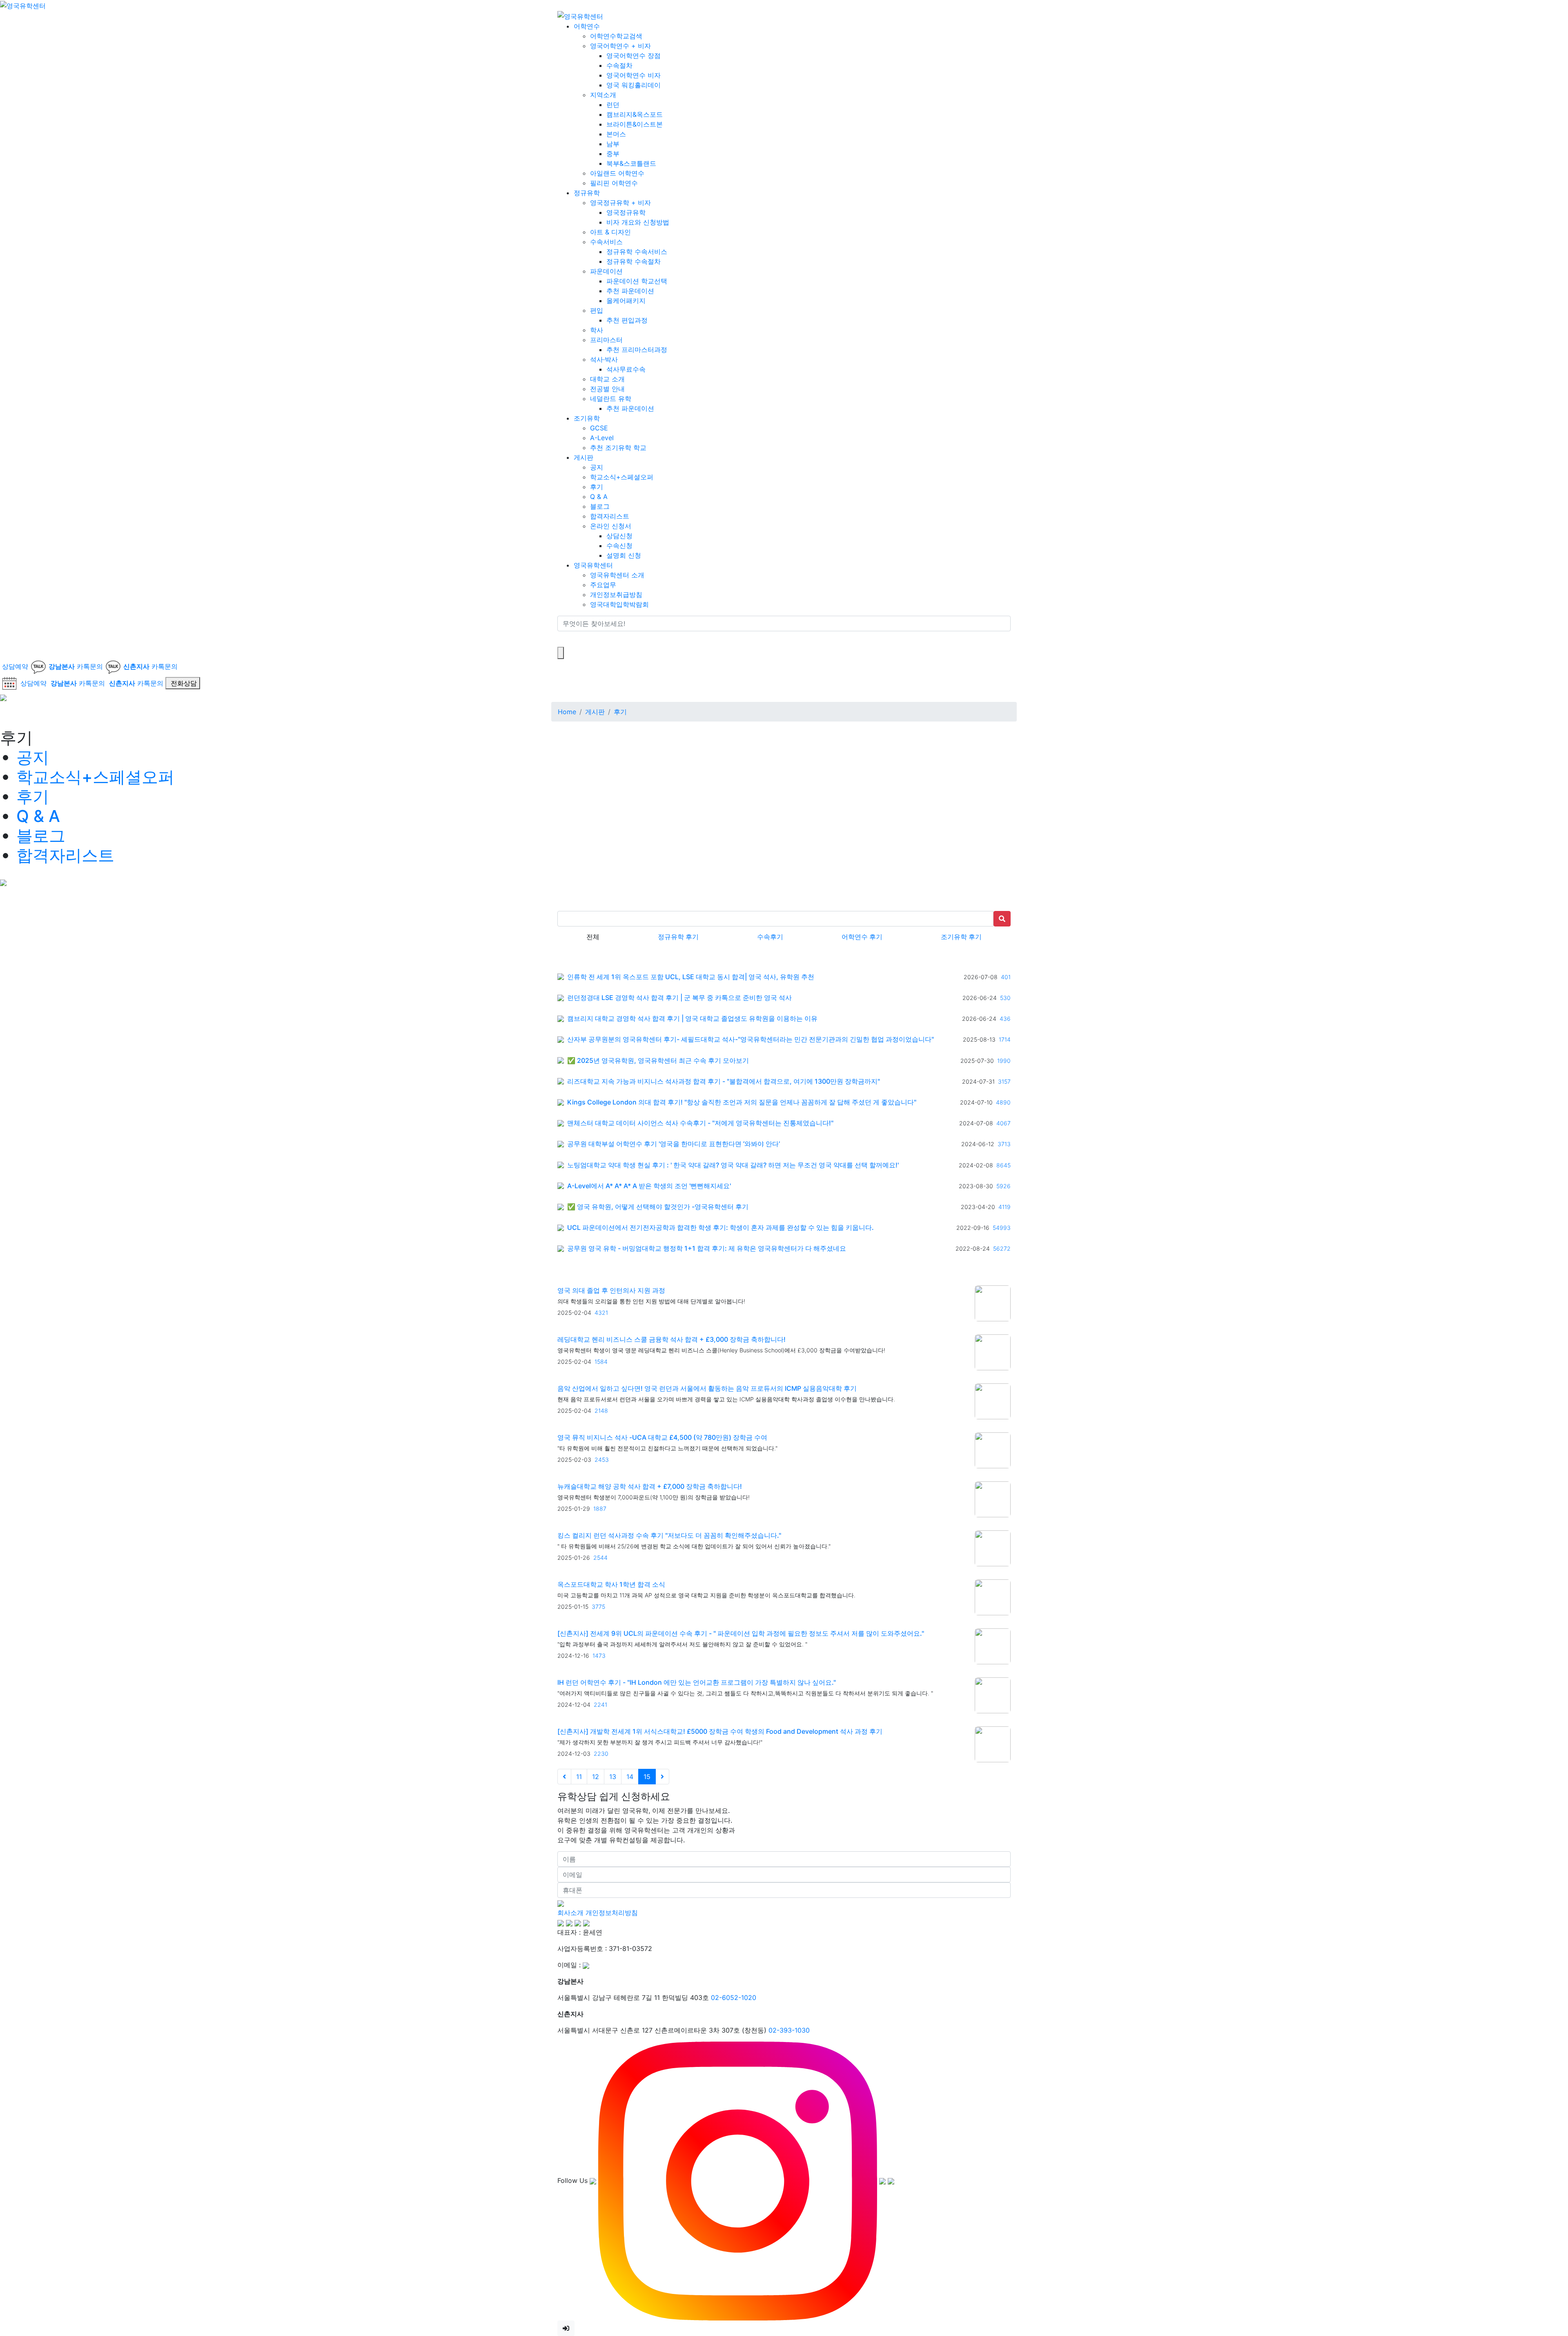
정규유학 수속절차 (634, 261)
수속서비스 (606, 241)
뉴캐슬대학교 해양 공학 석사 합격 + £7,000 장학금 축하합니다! (650, 1486)
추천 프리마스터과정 (637, 349)
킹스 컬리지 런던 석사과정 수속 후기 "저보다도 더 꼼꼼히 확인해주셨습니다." (669, 1535)
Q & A (599, 496)
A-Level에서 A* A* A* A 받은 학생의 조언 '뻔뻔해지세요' (649, 1186)
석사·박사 (604, 359)
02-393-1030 (789, 2030)
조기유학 (587, 418)
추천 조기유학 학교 (618, 447)
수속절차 (619, 65)
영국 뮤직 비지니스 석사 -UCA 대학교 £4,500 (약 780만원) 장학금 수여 (662, 1437)
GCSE (599, 428)
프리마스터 (606, 339)
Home (567, 712)
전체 (593, 937)
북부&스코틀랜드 (631, 163)
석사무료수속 (626, 369)
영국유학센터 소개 (617, 575)
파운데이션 (606, 271)
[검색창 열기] (561, 652)
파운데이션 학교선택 (637, 281)
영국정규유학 (626, 212)
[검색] (563, 639)
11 (579, 1777)
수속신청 (619, 545)
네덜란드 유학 (611, 398)
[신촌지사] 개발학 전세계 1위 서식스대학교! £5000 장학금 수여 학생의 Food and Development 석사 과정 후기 (720, 1731)
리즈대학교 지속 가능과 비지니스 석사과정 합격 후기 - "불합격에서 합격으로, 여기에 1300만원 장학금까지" (724, 1081)
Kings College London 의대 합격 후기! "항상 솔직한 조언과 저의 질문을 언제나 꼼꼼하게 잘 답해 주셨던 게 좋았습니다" (742, 1102)
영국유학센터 (593, 565)
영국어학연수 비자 (634, 75)
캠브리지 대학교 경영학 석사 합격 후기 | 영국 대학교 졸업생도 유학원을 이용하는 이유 (692, 1019)
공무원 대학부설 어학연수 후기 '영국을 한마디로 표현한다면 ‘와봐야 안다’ (674, 1144)
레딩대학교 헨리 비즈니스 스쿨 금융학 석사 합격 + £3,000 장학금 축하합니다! (672, 1339)
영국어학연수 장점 (634, 55)
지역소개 (603, 94)
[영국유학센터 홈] (23, 5)
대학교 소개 (607, 379)
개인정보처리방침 (612, 1913)
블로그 (600, 506)
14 (630, 1777)
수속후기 (770, 937)
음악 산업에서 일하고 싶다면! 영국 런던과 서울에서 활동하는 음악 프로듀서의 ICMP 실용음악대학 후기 (707, 1388)
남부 (613, 143)
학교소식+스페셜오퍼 (622, 477)
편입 (597, 310)
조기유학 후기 (961, 937)
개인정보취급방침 (616, 594)
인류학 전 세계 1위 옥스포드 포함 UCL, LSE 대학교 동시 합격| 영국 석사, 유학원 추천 (691, 977)
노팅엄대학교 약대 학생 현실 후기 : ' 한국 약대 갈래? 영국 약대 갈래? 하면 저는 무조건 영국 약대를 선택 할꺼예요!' (733, 1165)
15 (647, 1777)
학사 (597, 330)
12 (596, 1777)
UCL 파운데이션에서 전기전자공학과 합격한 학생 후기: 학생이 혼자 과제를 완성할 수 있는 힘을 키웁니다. (721, 1228)
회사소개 (570, 1913)
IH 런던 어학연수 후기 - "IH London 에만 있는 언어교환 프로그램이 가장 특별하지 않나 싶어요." (697, 1682)
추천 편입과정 (627, 320)
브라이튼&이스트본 (635, 124)
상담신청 (619, 535)
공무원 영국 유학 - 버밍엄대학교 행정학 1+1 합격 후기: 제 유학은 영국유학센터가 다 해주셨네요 (707, 1248)
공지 (597, 467)
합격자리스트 (610, 516)
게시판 (584, 457)
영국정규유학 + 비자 (620, 202)
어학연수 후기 (862, 937)
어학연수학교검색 (616, 36)
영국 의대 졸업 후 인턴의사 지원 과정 (611, 1290)
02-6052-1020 (734, 1998)
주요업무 (603, 584)
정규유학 (587, 192)
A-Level (602, 437)
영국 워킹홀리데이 (634, 85)
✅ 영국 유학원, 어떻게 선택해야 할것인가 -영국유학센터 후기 (658, 1207)
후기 (597, 486)
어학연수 (587, 26)
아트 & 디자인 (610, 232)
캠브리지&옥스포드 (635, 114)
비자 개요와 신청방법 (638, 222)
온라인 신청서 (611, 526)
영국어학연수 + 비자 (620, 45)
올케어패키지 (626, 300)
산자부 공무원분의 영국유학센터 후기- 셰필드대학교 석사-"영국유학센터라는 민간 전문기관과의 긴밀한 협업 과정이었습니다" (751, 1039)
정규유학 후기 (678, 937)
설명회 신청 (624, 555)
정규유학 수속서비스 (637, 251)
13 (613, 1777)
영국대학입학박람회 (619, 604)
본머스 (616, 134)
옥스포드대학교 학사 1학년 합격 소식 (611, 1584)
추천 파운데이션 (630, 290)
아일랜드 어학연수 (617, 173)
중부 (613, 153)
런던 (613, 104)
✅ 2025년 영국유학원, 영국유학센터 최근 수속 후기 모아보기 (658, 1061)
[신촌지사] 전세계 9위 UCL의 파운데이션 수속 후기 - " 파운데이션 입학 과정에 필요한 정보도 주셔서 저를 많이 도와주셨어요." (741, 1633)
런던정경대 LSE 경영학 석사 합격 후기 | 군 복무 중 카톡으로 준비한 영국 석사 (679, 998)
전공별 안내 (607, 388)
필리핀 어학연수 (614, 183)
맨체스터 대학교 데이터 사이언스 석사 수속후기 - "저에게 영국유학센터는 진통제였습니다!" (700, 1123)
